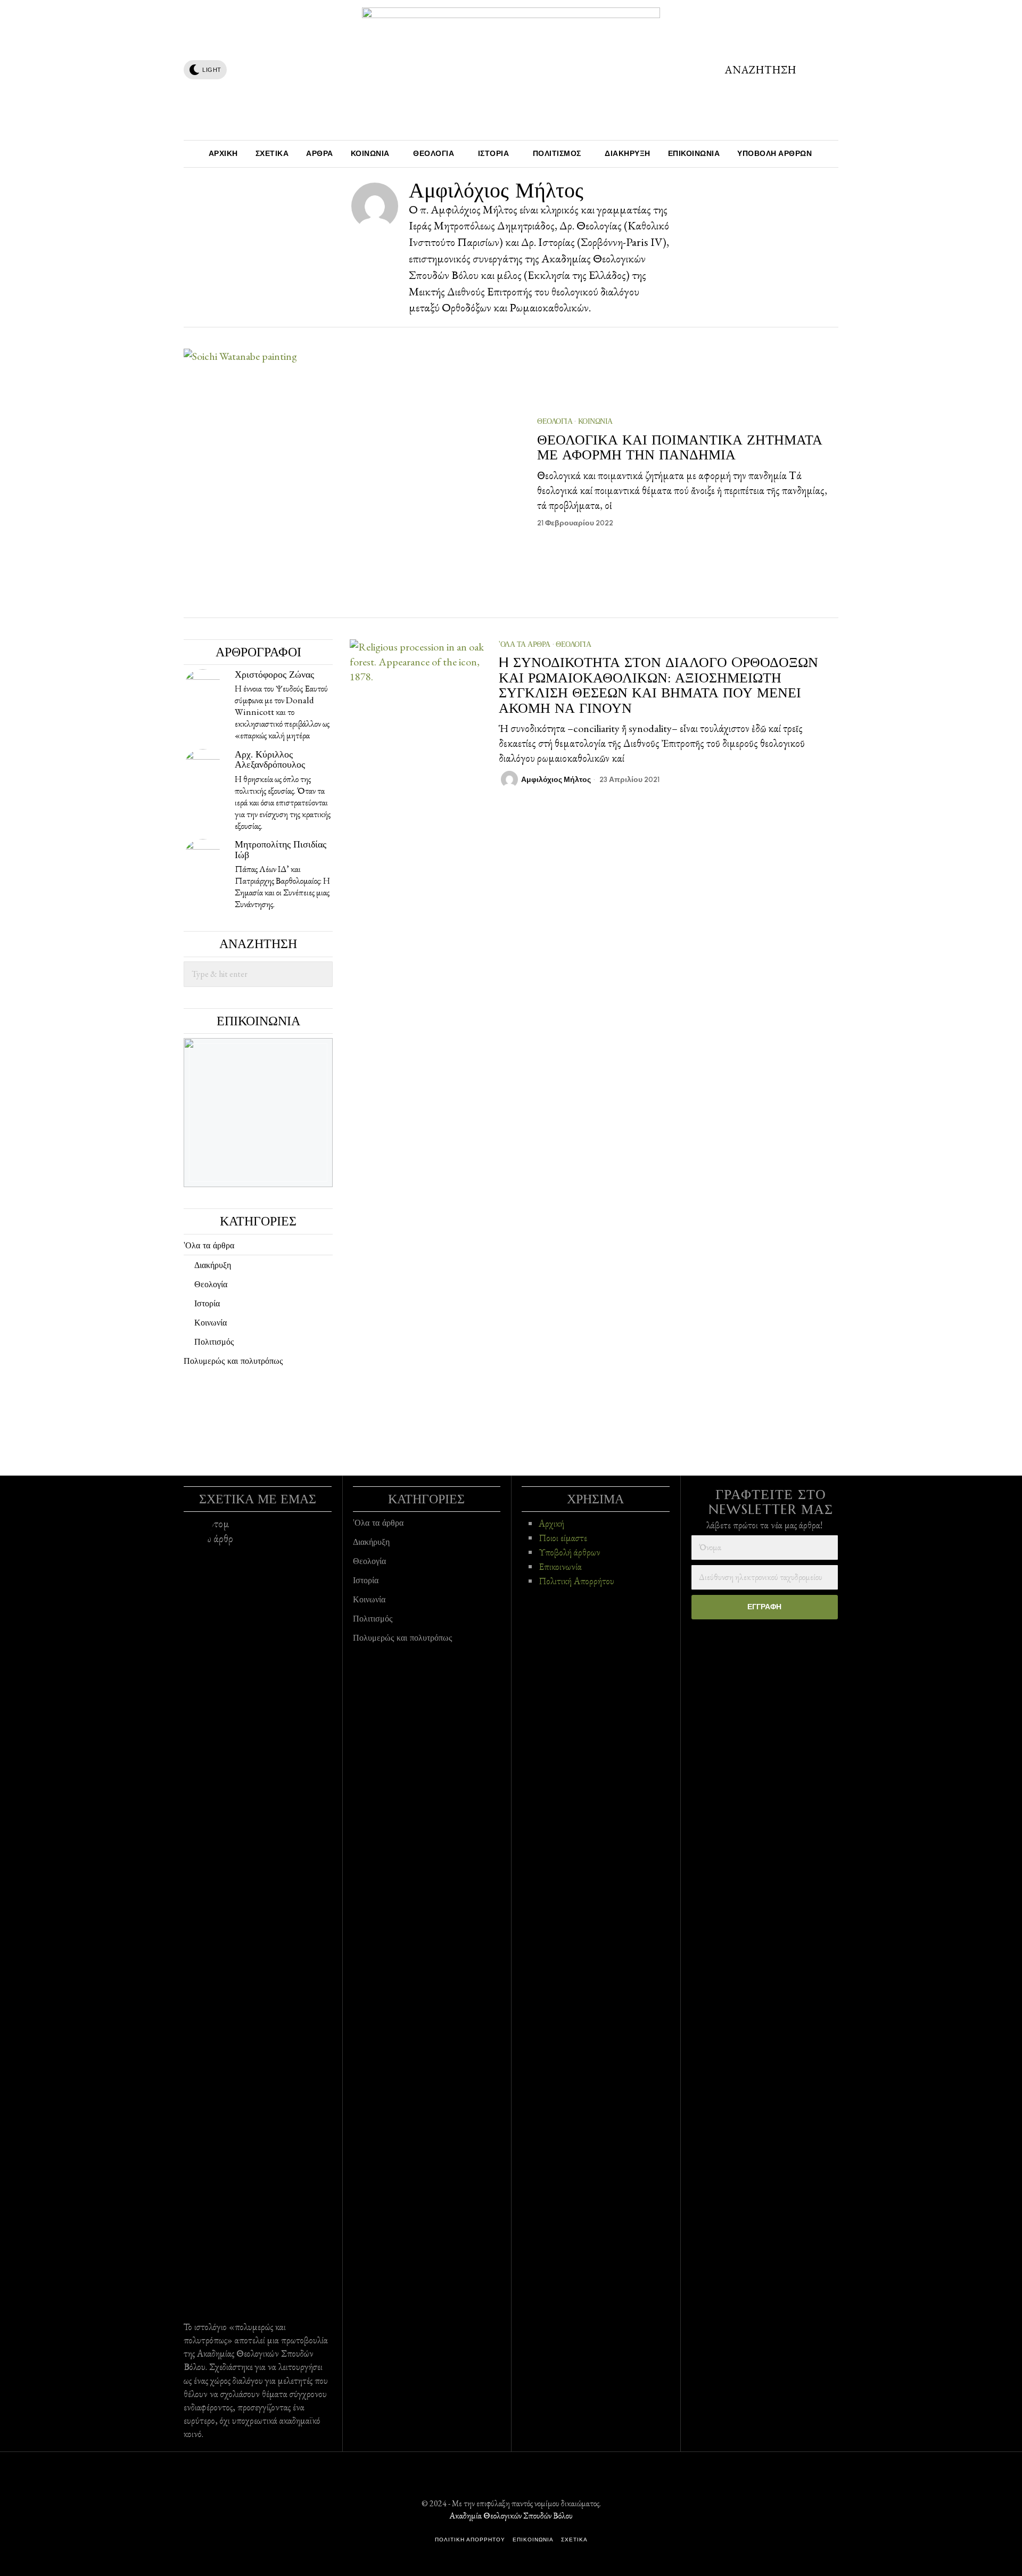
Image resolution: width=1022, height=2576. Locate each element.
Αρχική (551, 1523)
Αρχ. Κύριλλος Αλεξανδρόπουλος (270, 759)
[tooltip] (238, 70)
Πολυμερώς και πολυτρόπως (233, 1361)
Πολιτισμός (214, 1342)
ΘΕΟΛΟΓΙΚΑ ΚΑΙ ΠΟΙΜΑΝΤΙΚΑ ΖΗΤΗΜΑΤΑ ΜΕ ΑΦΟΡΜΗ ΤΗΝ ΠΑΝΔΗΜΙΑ (680, 447)
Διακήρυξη (213, 1265)
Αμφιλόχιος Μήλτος (556, 780)
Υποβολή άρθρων (570, 1552)
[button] (320, 974)
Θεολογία (555, 421)
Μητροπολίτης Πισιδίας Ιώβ (281, 849)
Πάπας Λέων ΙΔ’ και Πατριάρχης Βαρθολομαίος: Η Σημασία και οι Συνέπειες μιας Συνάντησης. (282, 886)
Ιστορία (207, 1303)
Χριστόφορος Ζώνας (274, 674)
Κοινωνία (595, 421)
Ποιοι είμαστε (563, 1538)
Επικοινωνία (560, 1566)
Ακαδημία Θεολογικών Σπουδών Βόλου (511, 2516)
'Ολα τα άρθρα (525, 644)
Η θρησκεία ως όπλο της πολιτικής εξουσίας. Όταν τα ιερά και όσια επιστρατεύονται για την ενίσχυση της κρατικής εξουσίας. (283, 802)
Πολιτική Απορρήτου (576, 1581)
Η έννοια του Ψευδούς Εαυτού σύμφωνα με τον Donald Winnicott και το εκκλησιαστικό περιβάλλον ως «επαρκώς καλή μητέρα (282, 712)
